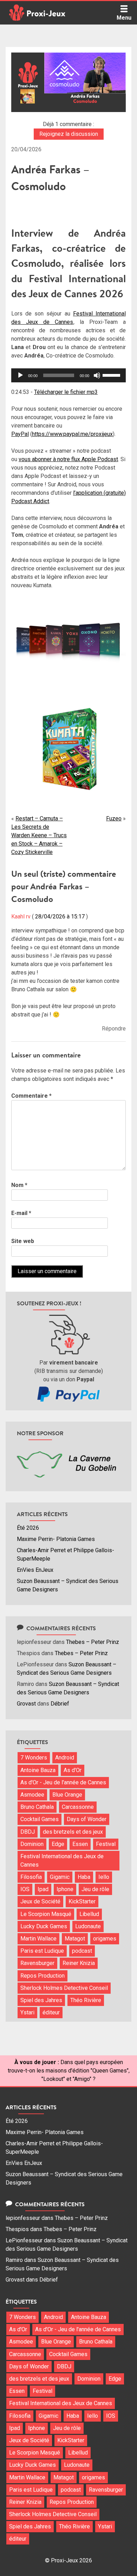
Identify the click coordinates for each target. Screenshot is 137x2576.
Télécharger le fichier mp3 (66, 392)
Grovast (26, 1704)
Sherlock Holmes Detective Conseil (64, 1988)
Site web (23, 1241)
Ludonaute (88, 1926)
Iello (104, 1877)
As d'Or (73, 1770)
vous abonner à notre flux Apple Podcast (68, 459)
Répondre (114, 1029)
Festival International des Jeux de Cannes (62, 1860)
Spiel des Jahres (41, 2000)
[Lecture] (20, 375)
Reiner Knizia (79, 1963)
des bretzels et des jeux (73, 1832)
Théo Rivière (86, 2000)
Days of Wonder (87, 1819)
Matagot (75, 1939)
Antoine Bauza (38, 1770)
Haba (84, 1877)
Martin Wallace (38, 1939)
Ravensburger (37, 1963)
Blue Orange (67, 1795)
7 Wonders (34, 1758)
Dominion (32, 1844)
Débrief (60, 1704)
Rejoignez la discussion (69, 134)
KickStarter (82, 1901)
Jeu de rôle (95, 1889)
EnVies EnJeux (35, 1570)
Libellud (89, 1914)
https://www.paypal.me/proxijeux (72, 434)
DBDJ (28, 1832)
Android (65, 1758)
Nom (19, 1185)
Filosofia (31, 1877)
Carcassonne (78, 1807)
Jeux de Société (40, 1901)
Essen (80, 1844)
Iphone (65, 1889)
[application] (68, 375)
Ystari (27, 2012)
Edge (58, 1844)
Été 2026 (28, 1528)
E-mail (21, 1213)
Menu (124, 18)
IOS (25, 1889)
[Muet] (97, 375)
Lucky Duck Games (44, 1926)
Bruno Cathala (37, 1807)
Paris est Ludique (42, 1951)
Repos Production (43, 1976)
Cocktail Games (40, 1819)
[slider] (112, 375)
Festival (106, 1844)
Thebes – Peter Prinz (93, 1642)
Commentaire (31, 1096)
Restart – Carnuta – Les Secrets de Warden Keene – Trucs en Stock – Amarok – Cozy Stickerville (39, 835)
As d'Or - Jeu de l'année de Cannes (63, 1782)
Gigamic (60, 1877)
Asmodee (32, 1795)
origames (105, 1939)
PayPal (20, 434)
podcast (82, 1951)
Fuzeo (114, 818)
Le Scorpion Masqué (46, 1914)
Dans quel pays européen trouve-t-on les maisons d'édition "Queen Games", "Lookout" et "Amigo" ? (69, 2071)
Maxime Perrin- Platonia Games (56, 1539)
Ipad (43, 1889)
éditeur (51, 2012)
